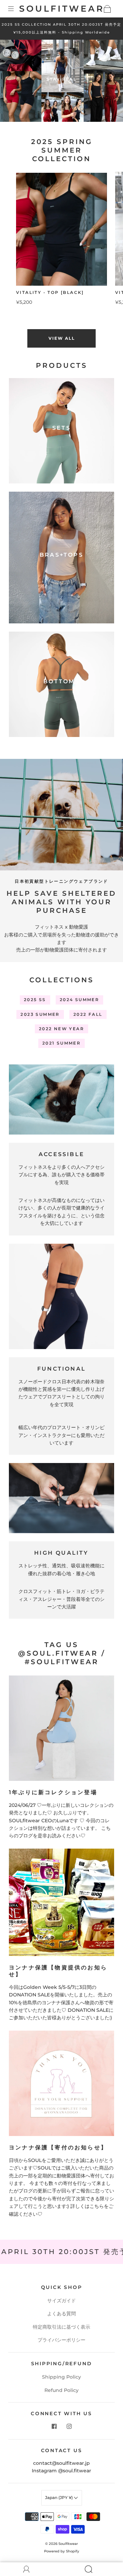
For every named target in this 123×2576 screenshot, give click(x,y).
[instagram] (69, 2426)
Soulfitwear (62, 9)
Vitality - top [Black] (50, 292)
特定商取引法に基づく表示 (61, 2327)
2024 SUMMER (79, 1000)
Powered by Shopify (62, 2551)
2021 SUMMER (61, 1043)
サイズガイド (61, 2301)
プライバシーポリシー (61, 2340)
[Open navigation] (16, 9)
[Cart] (107, 9)
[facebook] (54, 2426)
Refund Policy (61, 2390)
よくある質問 (61, 2314)
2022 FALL (88, 1014)
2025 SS (35, 1000)
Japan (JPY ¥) (59, 2497)
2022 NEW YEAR (61, 1029)
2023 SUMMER (40, 1014)
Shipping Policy (61, 2377)
